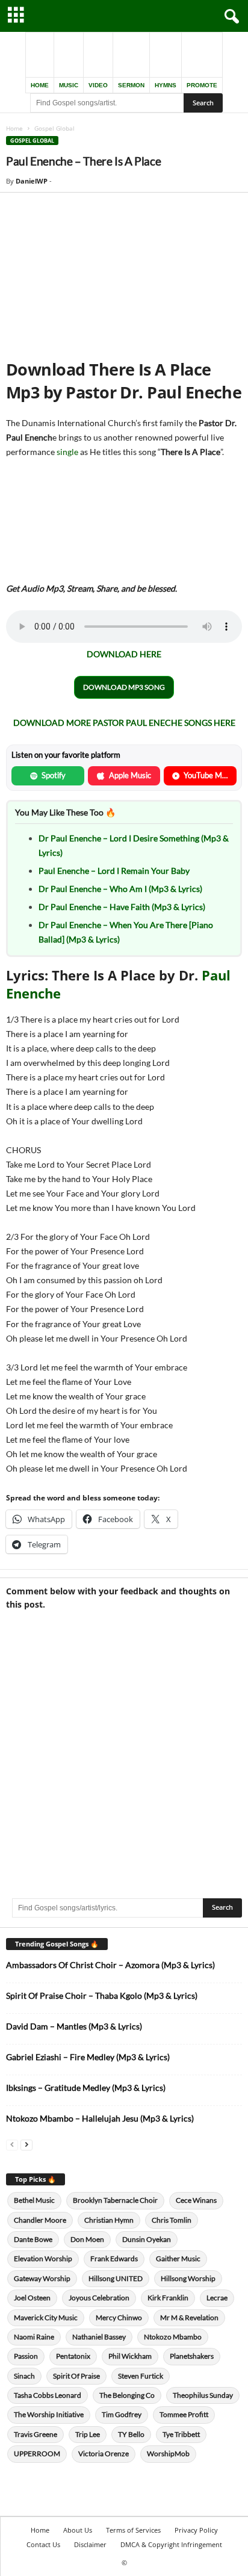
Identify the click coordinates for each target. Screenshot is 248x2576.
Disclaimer (90, 2544)
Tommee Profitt (184, 2414)
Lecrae (217, 2298)
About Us (78, 2530)
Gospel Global (32, 141)
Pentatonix (73, 2356)
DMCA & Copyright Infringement (171, 2544)
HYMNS (166, 85)
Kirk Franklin (168, 2298)
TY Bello (131, 2434)
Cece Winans (196, 2200)
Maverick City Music (46, 2317)
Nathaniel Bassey (99, 2337)
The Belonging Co (127, 2395)
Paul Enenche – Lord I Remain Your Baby (114, 871)
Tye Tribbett (181, 2434)
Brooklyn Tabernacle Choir (115, 2200)
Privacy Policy (196, 2530)
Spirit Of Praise (76, 2376)
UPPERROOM (37, 2454)
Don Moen (87, 2239)
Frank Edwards (114, 2259)
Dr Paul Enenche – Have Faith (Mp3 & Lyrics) (122, 907)
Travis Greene (36, 2434)
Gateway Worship (42, 2278)
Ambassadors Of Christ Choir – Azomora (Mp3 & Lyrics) (110, 1965)
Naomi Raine (34, 2337)
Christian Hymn (109, 2220)
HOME (40, 85)
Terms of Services (133, 2530)
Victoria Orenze (104, 2454)
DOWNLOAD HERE (124, 654)
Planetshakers (192, 2356)
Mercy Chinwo (119, 2317)
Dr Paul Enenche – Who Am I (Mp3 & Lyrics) (120, 889)
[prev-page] (12, 2144)
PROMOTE (202, 85)
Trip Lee (88, 2434)
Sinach (24, 2376)
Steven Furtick (141, 2376)
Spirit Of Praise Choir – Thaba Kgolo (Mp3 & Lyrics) (102, 1995)
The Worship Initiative (49, 2414)
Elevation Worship (43, 2259)
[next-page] (26, 2144)
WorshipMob (168, 2454)
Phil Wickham (130, 2356)
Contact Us (43, 2544)
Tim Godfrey (122, 2414)
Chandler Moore (40, 2220)
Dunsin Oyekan (147, 2239)
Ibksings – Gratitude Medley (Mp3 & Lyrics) (86, 2088)
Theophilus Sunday (203, 2395)
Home (14, 128)
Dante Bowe (33, 2239)
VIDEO (98, 85)
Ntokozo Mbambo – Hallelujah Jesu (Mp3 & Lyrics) (100, 2118)
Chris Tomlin (172, 2220)
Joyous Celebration (99, 2298)
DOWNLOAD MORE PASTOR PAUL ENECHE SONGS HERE (124, 723)
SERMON (131, 85)
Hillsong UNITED (116, 2278)
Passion (26, 2356)
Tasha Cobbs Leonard (48, 2395)
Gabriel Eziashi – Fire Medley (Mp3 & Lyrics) (88, 2057)
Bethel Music (34, 2200)
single (67, 452)
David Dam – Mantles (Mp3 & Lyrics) (74, 2026)
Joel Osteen (32, 2298)
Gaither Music (178, 2259)
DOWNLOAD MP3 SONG (124, 687)
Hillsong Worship (188, 2278)
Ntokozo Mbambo (173, 2337)
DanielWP (32, 181)
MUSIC (69, 85)
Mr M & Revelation (189, 2317)
